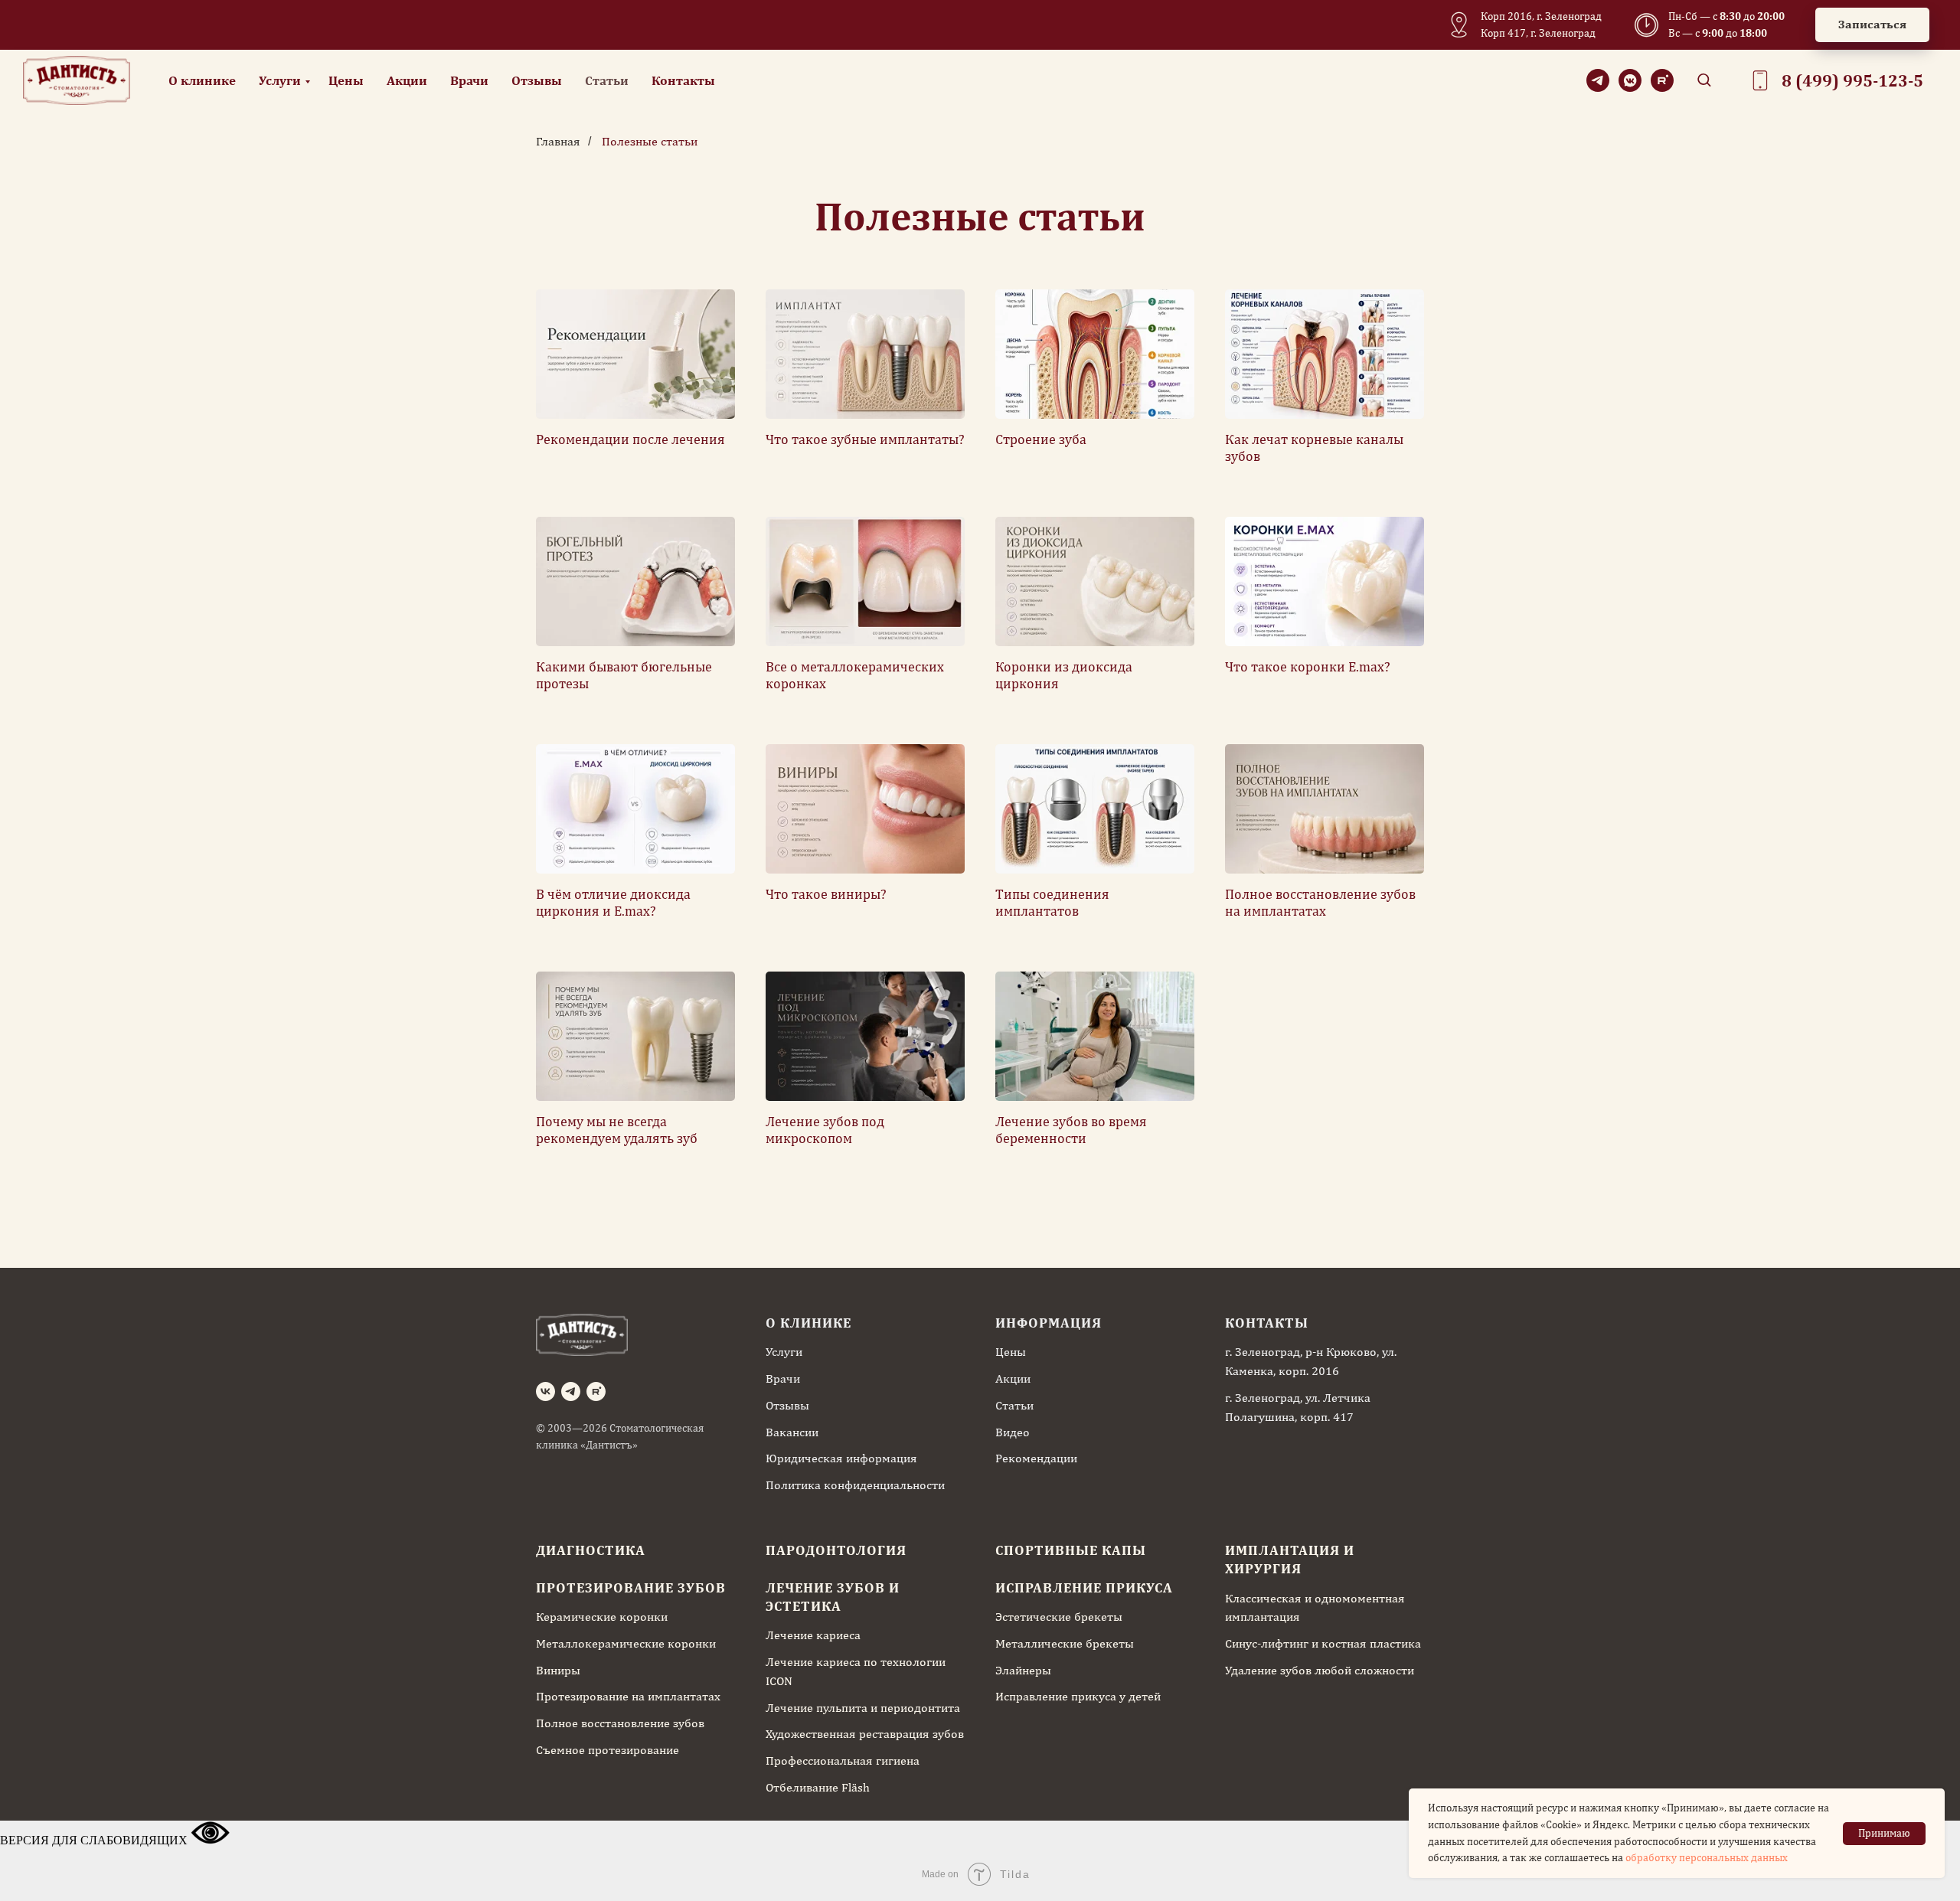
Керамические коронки (602, 1617)
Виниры (558, 1670)
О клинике (202, 80)
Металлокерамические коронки (626, 1643)
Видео (1013, 1432)
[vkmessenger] (1630, 80)
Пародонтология (836, 1550)
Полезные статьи (650, 141)
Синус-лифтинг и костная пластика (1323, 1643)
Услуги (280, 80)
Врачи (469, 80)
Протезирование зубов (631, 1587)
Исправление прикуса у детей (1078, 1696)
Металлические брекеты (1065, 1643)
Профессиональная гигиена (843, 1761)
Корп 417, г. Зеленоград (1538, 33)
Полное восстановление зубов (620, 1723)
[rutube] (1662, 80)
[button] (1872, 25)
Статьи (607, 80)
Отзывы (537, 80)
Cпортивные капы (1071, 1550)
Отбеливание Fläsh (818, 1787)
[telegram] (1598, 80)
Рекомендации (1036, 1458)
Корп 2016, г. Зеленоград (1541, 16)
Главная (558, 141)
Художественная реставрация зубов (865, 1734)
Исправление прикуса (1084, 1587)
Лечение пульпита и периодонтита (863, 1708)
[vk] (546, 1391)
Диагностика (591, 1550)
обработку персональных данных (1707, 1857)
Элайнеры (1023, 1670)
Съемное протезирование (608, 1750)
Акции (407, 80)
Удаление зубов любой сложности (1320, 1670)
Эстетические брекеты (1059, 1617)
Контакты (683, 80)
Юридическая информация (841, 1458)
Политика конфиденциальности (855, 1485)
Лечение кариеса (813, 1635)
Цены (346, 80)
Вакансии (792, 1432)
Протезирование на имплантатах (628, 1696)
